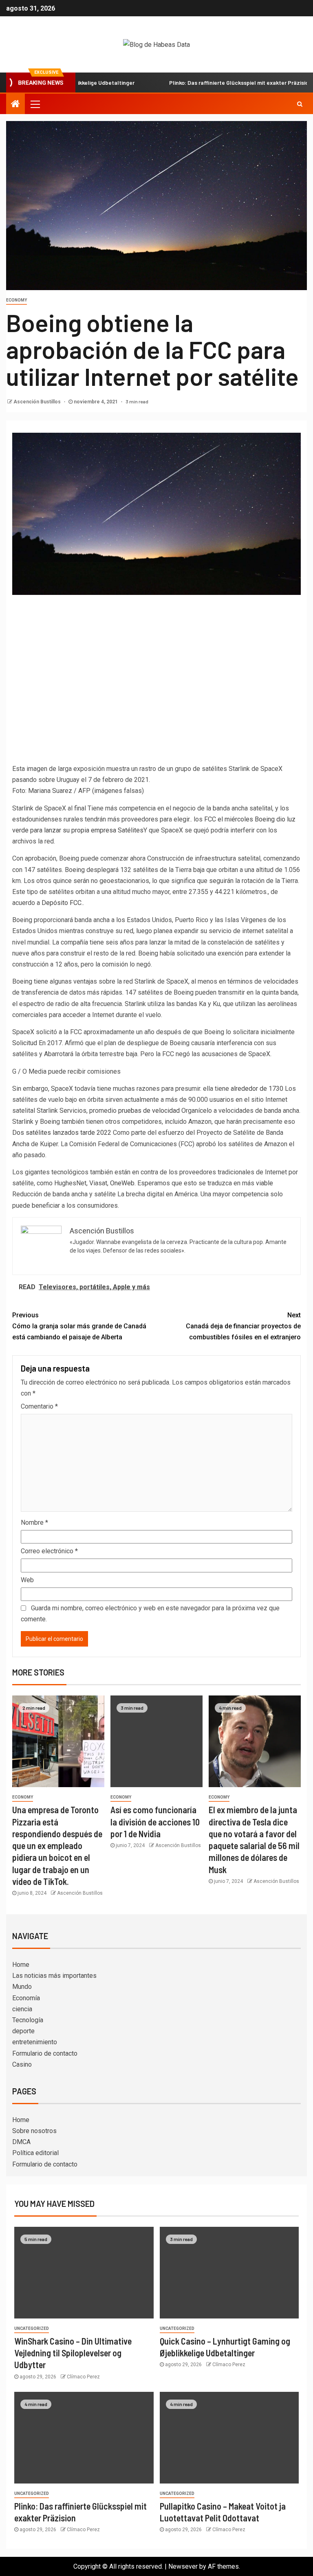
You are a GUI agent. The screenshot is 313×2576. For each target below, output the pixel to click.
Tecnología (28, 2020)
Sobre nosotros (34, 2131)
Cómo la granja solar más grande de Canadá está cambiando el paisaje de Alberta (79, 1326)
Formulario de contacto (45, 2053)
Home (21, 1965)
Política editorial (35, 2153)
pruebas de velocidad (149, 1111)
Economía (26, 1998)
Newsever (183, 2566)
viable (265, 1183)
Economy (17, 300)
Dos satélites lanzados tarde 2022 (62, 1133)
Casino (22, 2064)
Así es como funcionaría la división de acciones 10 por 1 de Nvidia (155, 1822)
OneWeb (122, 1183)
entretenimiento (35, 2042)
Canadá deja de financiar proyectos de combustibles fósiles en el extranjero (243, 1326)
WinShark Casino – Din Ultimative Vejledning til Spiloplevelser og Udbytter (73, 2353)
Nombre (34, 1522)
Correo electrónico (49, 1551)
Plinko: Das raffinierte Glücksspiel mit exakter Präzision (203, 83)
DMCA (21, 2142)
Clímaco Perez (83, 2377)
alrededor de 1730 (257, 1089)
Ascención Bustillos (38, 402)
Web (27, 1580)
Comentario (39, 1406)
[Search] (300, 104)
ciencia (22, 2009)
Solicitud (25, 1043)
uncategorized (32, 2328)
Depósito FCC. (62, 903)
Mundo (22, 1987)
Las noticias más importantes (54, 1976)
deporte (23, 2031)
